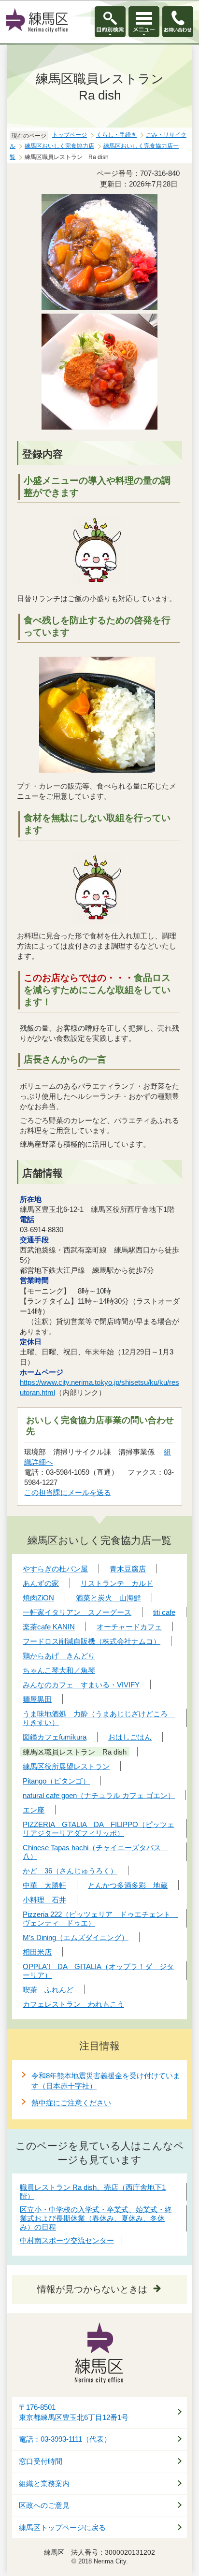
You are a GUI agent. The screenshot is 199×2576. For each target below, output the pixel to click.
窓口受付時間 (41, 2461)
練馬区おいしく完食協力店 (59, 146)
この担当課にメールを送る (68, 1492)
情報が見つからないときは (92, 2289)
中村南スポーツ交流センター (67, 2240)
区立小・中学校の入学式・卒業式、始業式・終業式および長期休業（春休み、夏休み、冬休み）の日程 (96, 2218)
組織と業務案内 (44, 2484)
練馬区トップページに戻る (62, 2528)
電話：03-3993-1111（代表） (65, 2439)
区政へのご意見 (44, 2505)
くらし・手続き (116, 135)
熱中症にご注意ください (71, 2103)
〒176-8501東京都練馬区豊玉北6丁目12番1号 (74, 2412)
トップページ (70, 135)
